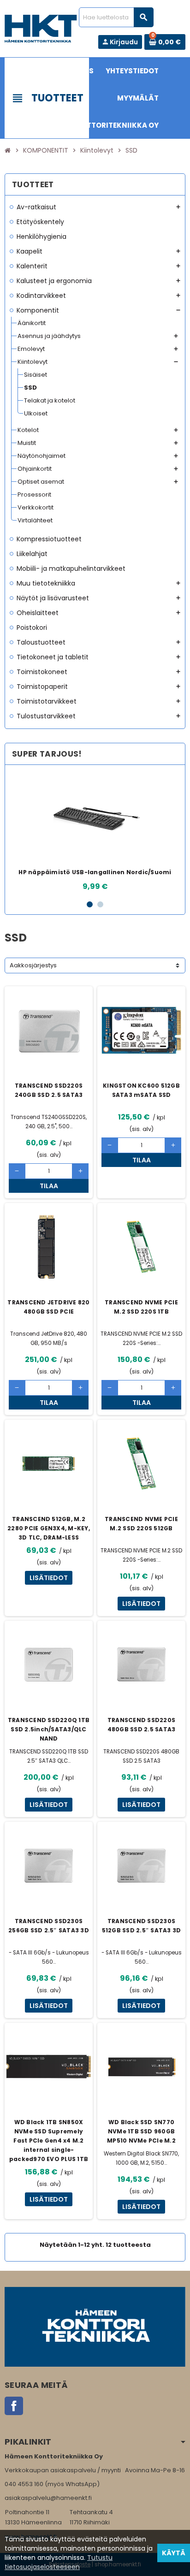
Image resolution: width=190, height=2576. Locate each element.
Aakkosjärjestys (33, 965)
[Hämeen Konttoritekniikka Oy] (41, 28)
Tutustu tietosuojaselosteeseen (59, 2562)
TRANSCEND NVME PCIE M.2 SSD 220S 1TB (141, 1307)
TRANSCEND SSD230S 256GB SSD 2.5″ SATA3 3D (49, 1926)
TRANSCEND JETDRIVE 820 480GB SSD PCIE (48, 1307)
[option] (95, 832)
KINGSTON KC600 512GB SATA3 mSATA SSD (141, 1090)
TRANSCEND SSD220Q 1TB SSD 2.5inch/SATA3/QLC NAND (49, 1729)
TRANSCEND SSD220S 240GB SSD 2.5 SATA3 (49, 1090)
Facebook (14, 2406)
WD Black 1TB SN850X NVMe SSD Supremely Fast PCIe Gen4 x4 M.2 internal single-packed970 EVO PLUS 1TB (49, 2141)
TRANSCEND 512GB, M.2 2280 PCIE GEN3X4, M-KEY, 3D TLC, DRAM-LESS (49, 1528)
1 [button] (90, 904)
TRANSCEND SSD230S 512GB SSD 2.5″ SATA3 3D (142, 1926)
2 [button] (100, 904)
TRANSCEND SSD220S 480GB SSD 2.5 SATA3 (142, 1725)
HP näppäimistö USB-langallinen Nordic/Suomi (95, 872)
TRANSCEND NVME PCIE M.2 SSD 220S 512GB (141, 1524)
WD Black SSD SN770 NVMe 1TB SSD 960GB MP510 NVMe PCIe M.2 (141, 2131)
